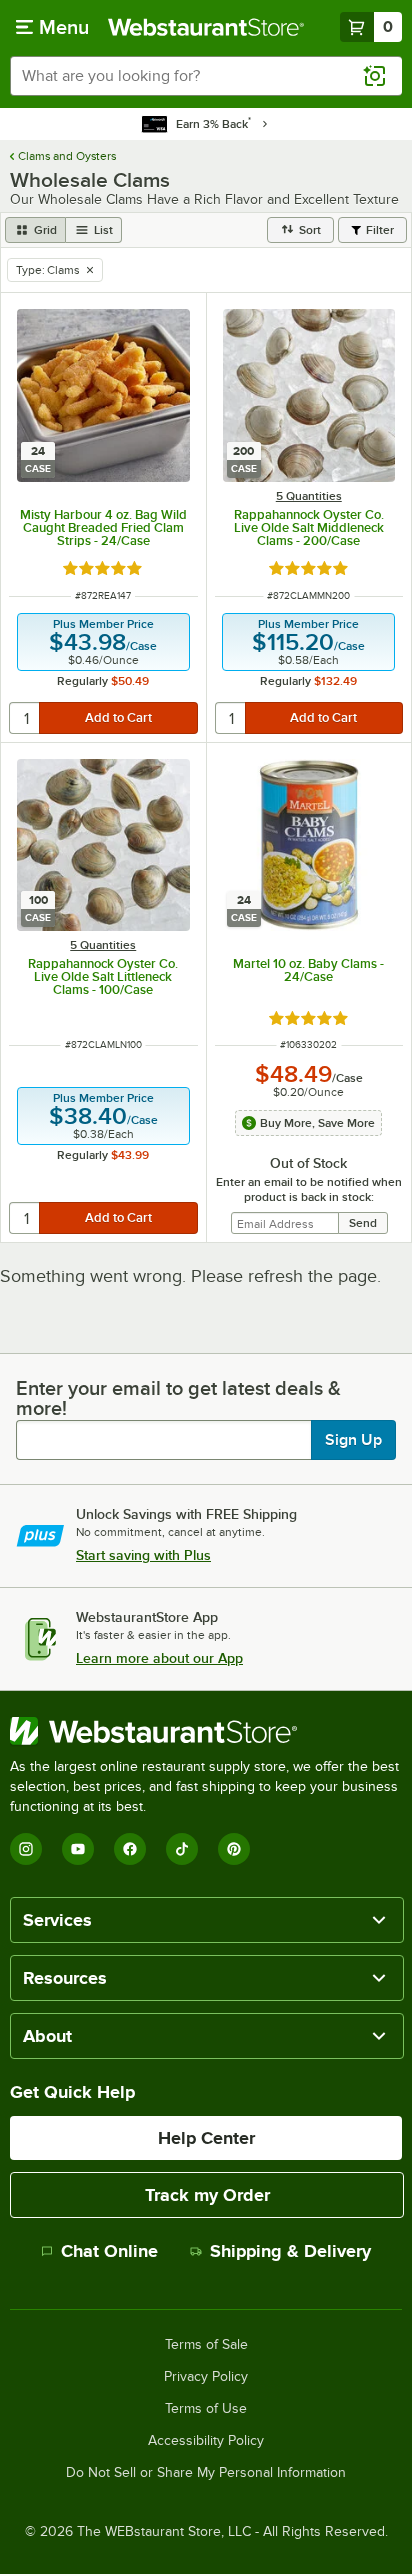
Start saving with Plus (143, 1555)
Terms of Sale (206, 2345)
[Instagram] (26, 1849)
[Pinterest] (234, 1849)
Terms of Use (206, 2409)
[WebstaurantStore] (206, 1731)
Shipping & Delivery (290, 2251)
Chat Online (109, 2251)
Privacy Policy (206, 2377)
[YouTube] (78, 1849)
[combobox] (206, 76)
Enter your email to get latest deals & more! (178, 1398)
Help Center (206, 2138)
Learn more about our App (159, 1658)
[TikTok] (182, 1849)
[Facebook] (130, 1849)
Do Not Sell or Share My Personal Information (206, 2473)
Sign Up (353, 1440)
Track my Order (207, 2195)
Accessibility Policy (206, 2441)
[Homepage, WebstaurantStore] (206, 27)
